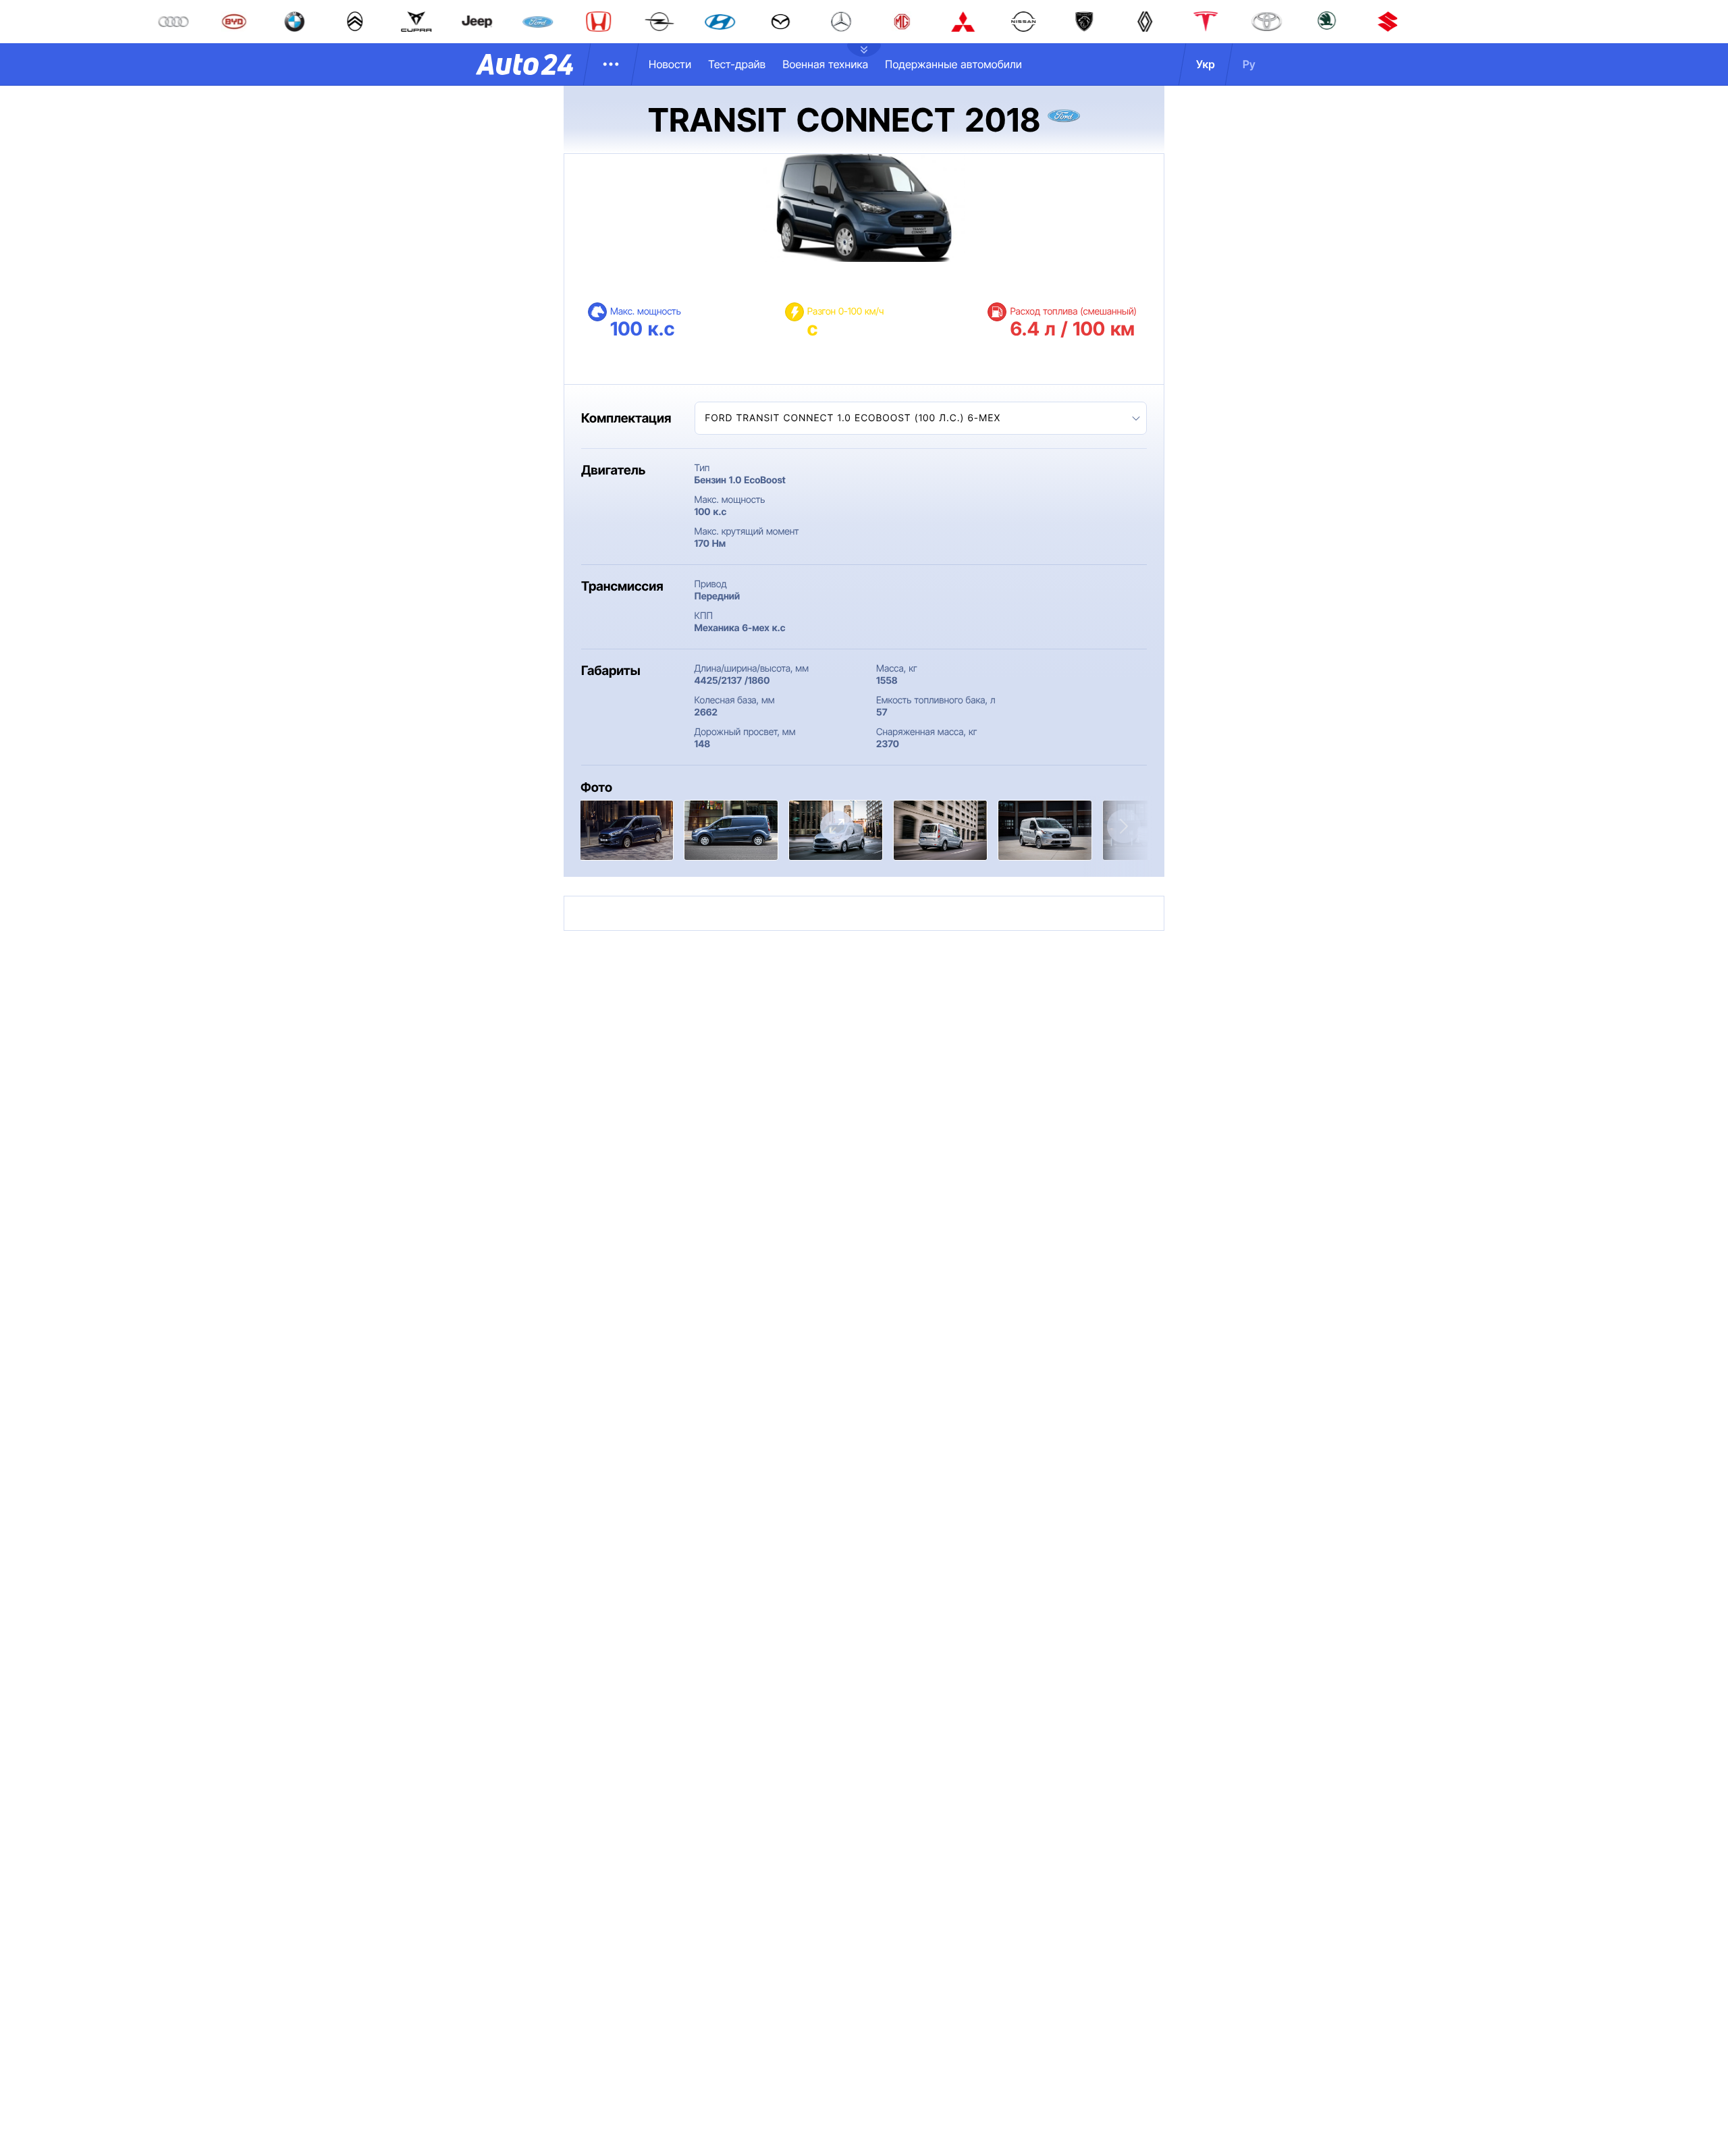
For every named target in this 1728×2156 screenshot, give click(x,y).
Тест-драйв (737, 64)
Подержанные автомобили (953, 64)
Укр (1206, 64)
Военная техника (825, 64)
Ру (1249, 64)
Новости (670, 64)
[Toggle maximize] (837, 827)
